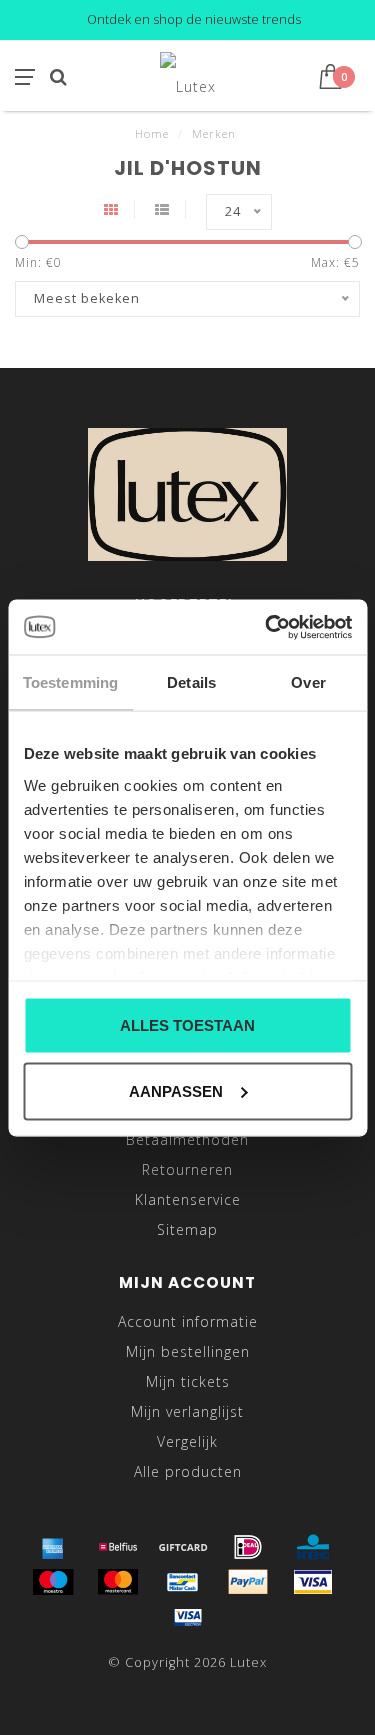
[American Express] (53, 1547)
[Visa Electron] (188, 1617)
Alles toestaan (187, 1025)
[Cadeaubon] (183, 1547)
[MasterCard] (118, 1582)
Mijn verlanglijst (187, 1411)
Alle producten (188, 1471)
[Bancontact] (183, 1582)
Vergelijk (187, 1441)
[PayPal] (248, 1582)
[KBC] (313, 1547)
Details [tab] (191, 682)
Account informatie (188, 1321)
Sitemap (187, 1229)
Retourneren (187, 1169)
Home (152, 133)
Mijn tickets (188, 1381)
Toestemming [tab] (70, 682)
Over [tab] (308, 682)
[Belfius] (118, 1547)
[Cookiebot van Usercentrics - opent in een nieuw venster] (267, 627)
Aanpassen (176, 1090)
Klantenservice (188, 1199)
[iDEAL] (248, 1547)
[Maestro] (53, 1582)
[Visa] (313, 1582)
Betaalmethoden (187, 1139)
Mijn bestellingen (188, 1351)
